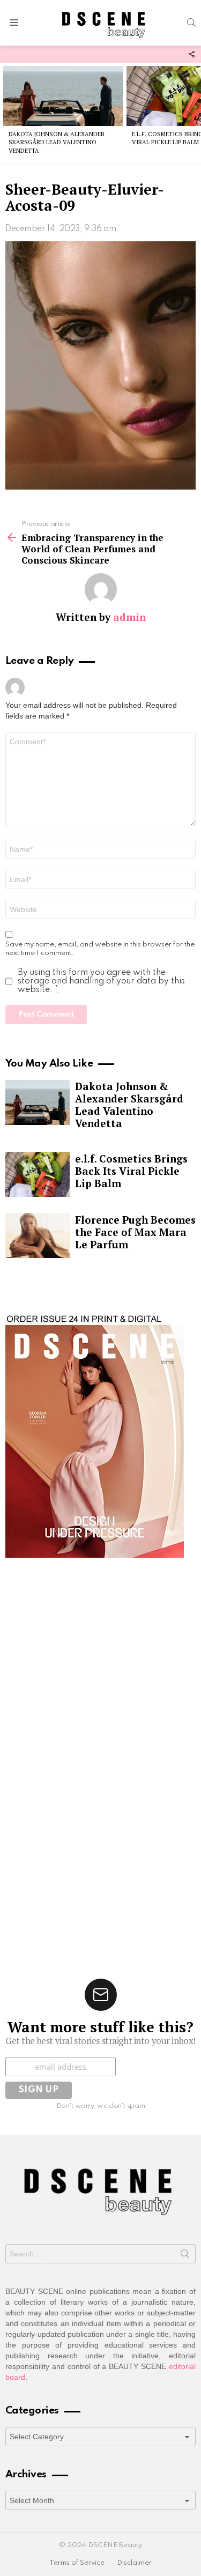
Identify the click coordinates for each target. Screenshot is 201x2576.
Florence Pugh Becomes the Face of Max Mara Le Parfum (135, 1232)
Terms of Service (77, 2563)
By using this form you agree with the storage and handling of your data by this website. (101, 981)
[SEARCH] (191, 23)
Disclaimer (134, 2563)
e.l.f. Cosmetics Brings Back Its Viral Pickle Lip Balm (131, 1171)
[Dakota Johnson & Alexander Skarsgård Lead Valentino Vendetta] (63, 96)
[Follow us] (191, 54)
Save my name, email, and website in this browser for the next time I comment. (100, 949)
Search (185, 2256)
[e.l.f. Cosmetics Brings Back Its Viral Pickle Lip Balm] (38, 1174)
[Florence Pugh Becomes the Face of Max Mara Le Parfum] (38, 1235)
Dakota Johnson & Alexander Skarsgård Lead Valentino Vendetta (57, 142)
